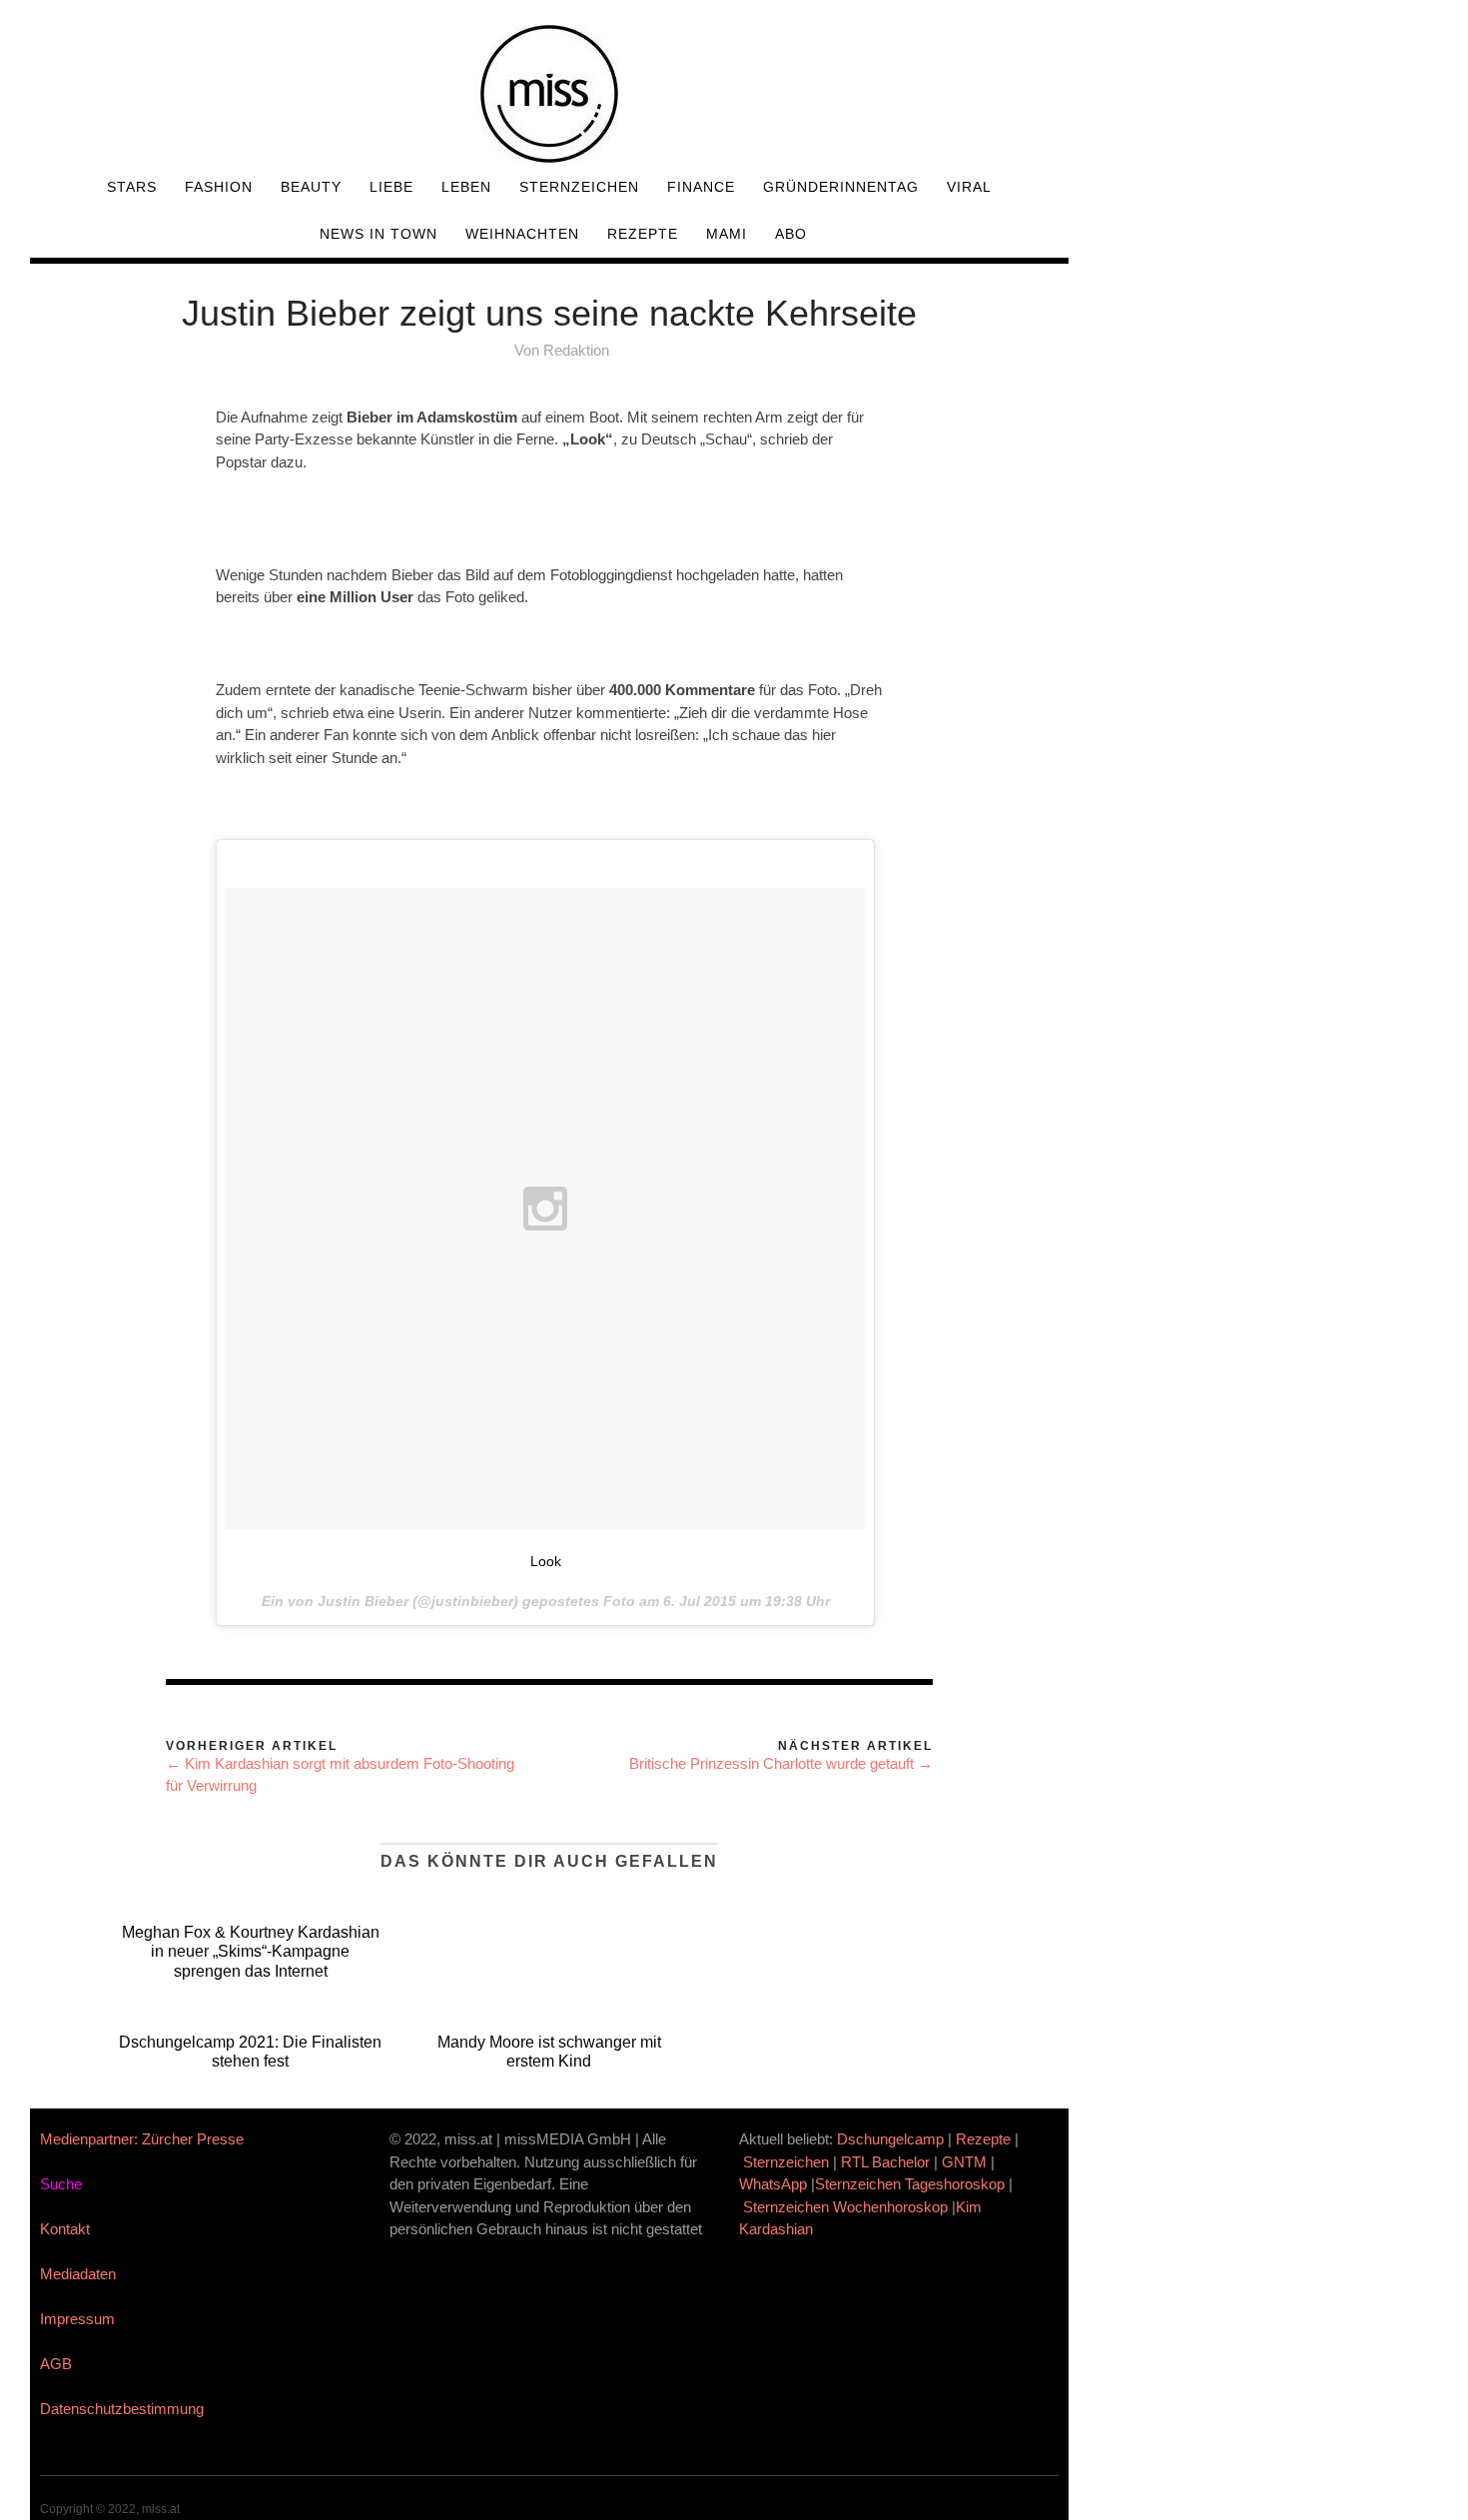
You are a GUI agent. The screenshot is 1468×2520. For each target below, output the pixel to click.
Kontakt (65, 2229)
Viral (969, 187)
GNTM (964, 2162)
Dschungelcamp (890, 2139)
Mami (727, 234)
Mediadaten (78, 2274)
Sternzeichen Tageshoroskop (910, 2184)
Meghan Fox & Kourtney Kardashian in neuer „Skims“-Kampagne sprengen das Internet (251, 1951)
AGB (56, 2364)
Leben (466, 187)
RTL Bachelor (885, 2162)
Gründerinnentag (841, 187)
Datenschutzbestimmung (122, 2409)
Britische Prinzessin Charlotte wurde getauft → (781, 1763)
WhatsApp (773, 2184)
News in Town (378, 234)
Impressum (77, 2319)
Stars (132, 187)
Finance (701, 187)
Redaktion (576, 350)
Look (546, 1561)
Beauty (311, 187)
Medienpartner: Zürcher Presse (142, 2139)
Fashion (219, 187)
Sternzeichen (579, 187)
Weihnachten (522, 234)
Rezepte (643, 234)
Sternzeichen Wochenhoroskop (845, 2207)
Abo (791, 234)
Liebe (391, 187)
